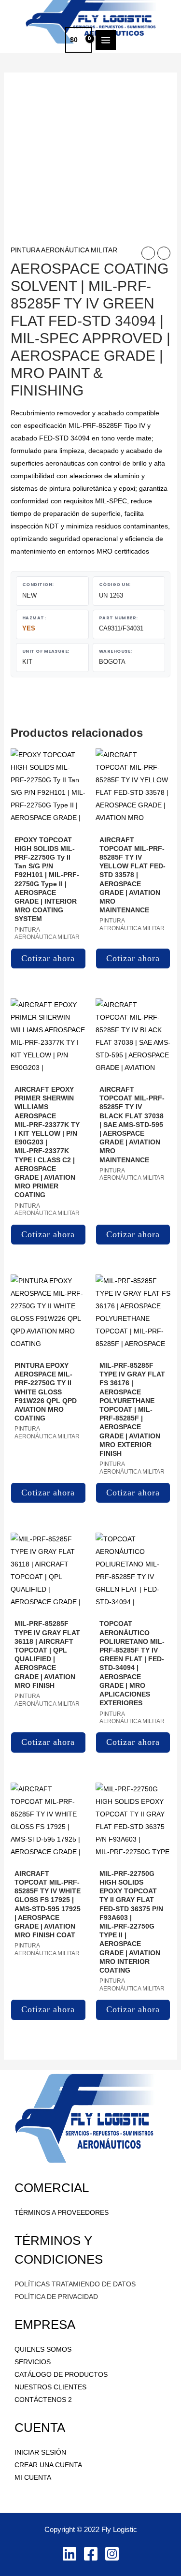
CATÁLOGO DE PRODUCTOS (61, 2374)
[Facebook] (91, 2554)
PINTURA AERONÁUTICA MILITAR (64, 250)
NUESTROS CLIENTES (50, 2387)
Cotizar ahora (48, 958)
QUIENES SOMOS (43, 2349)
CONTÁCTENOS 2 (43, 2400)
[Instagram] (112, 2554)
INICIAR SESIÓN (40, 2452)
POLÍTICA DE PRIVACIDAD (56, 2297)
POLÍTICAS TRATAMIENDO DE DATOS (75, 2284)
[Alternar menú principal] (106, 40)
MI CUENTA (33, 2477)
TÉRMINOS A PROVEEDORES (62, 2212)
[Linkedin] (70, 2554)
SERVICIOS (33, 2362)
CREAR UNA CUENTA (48, 2465)
